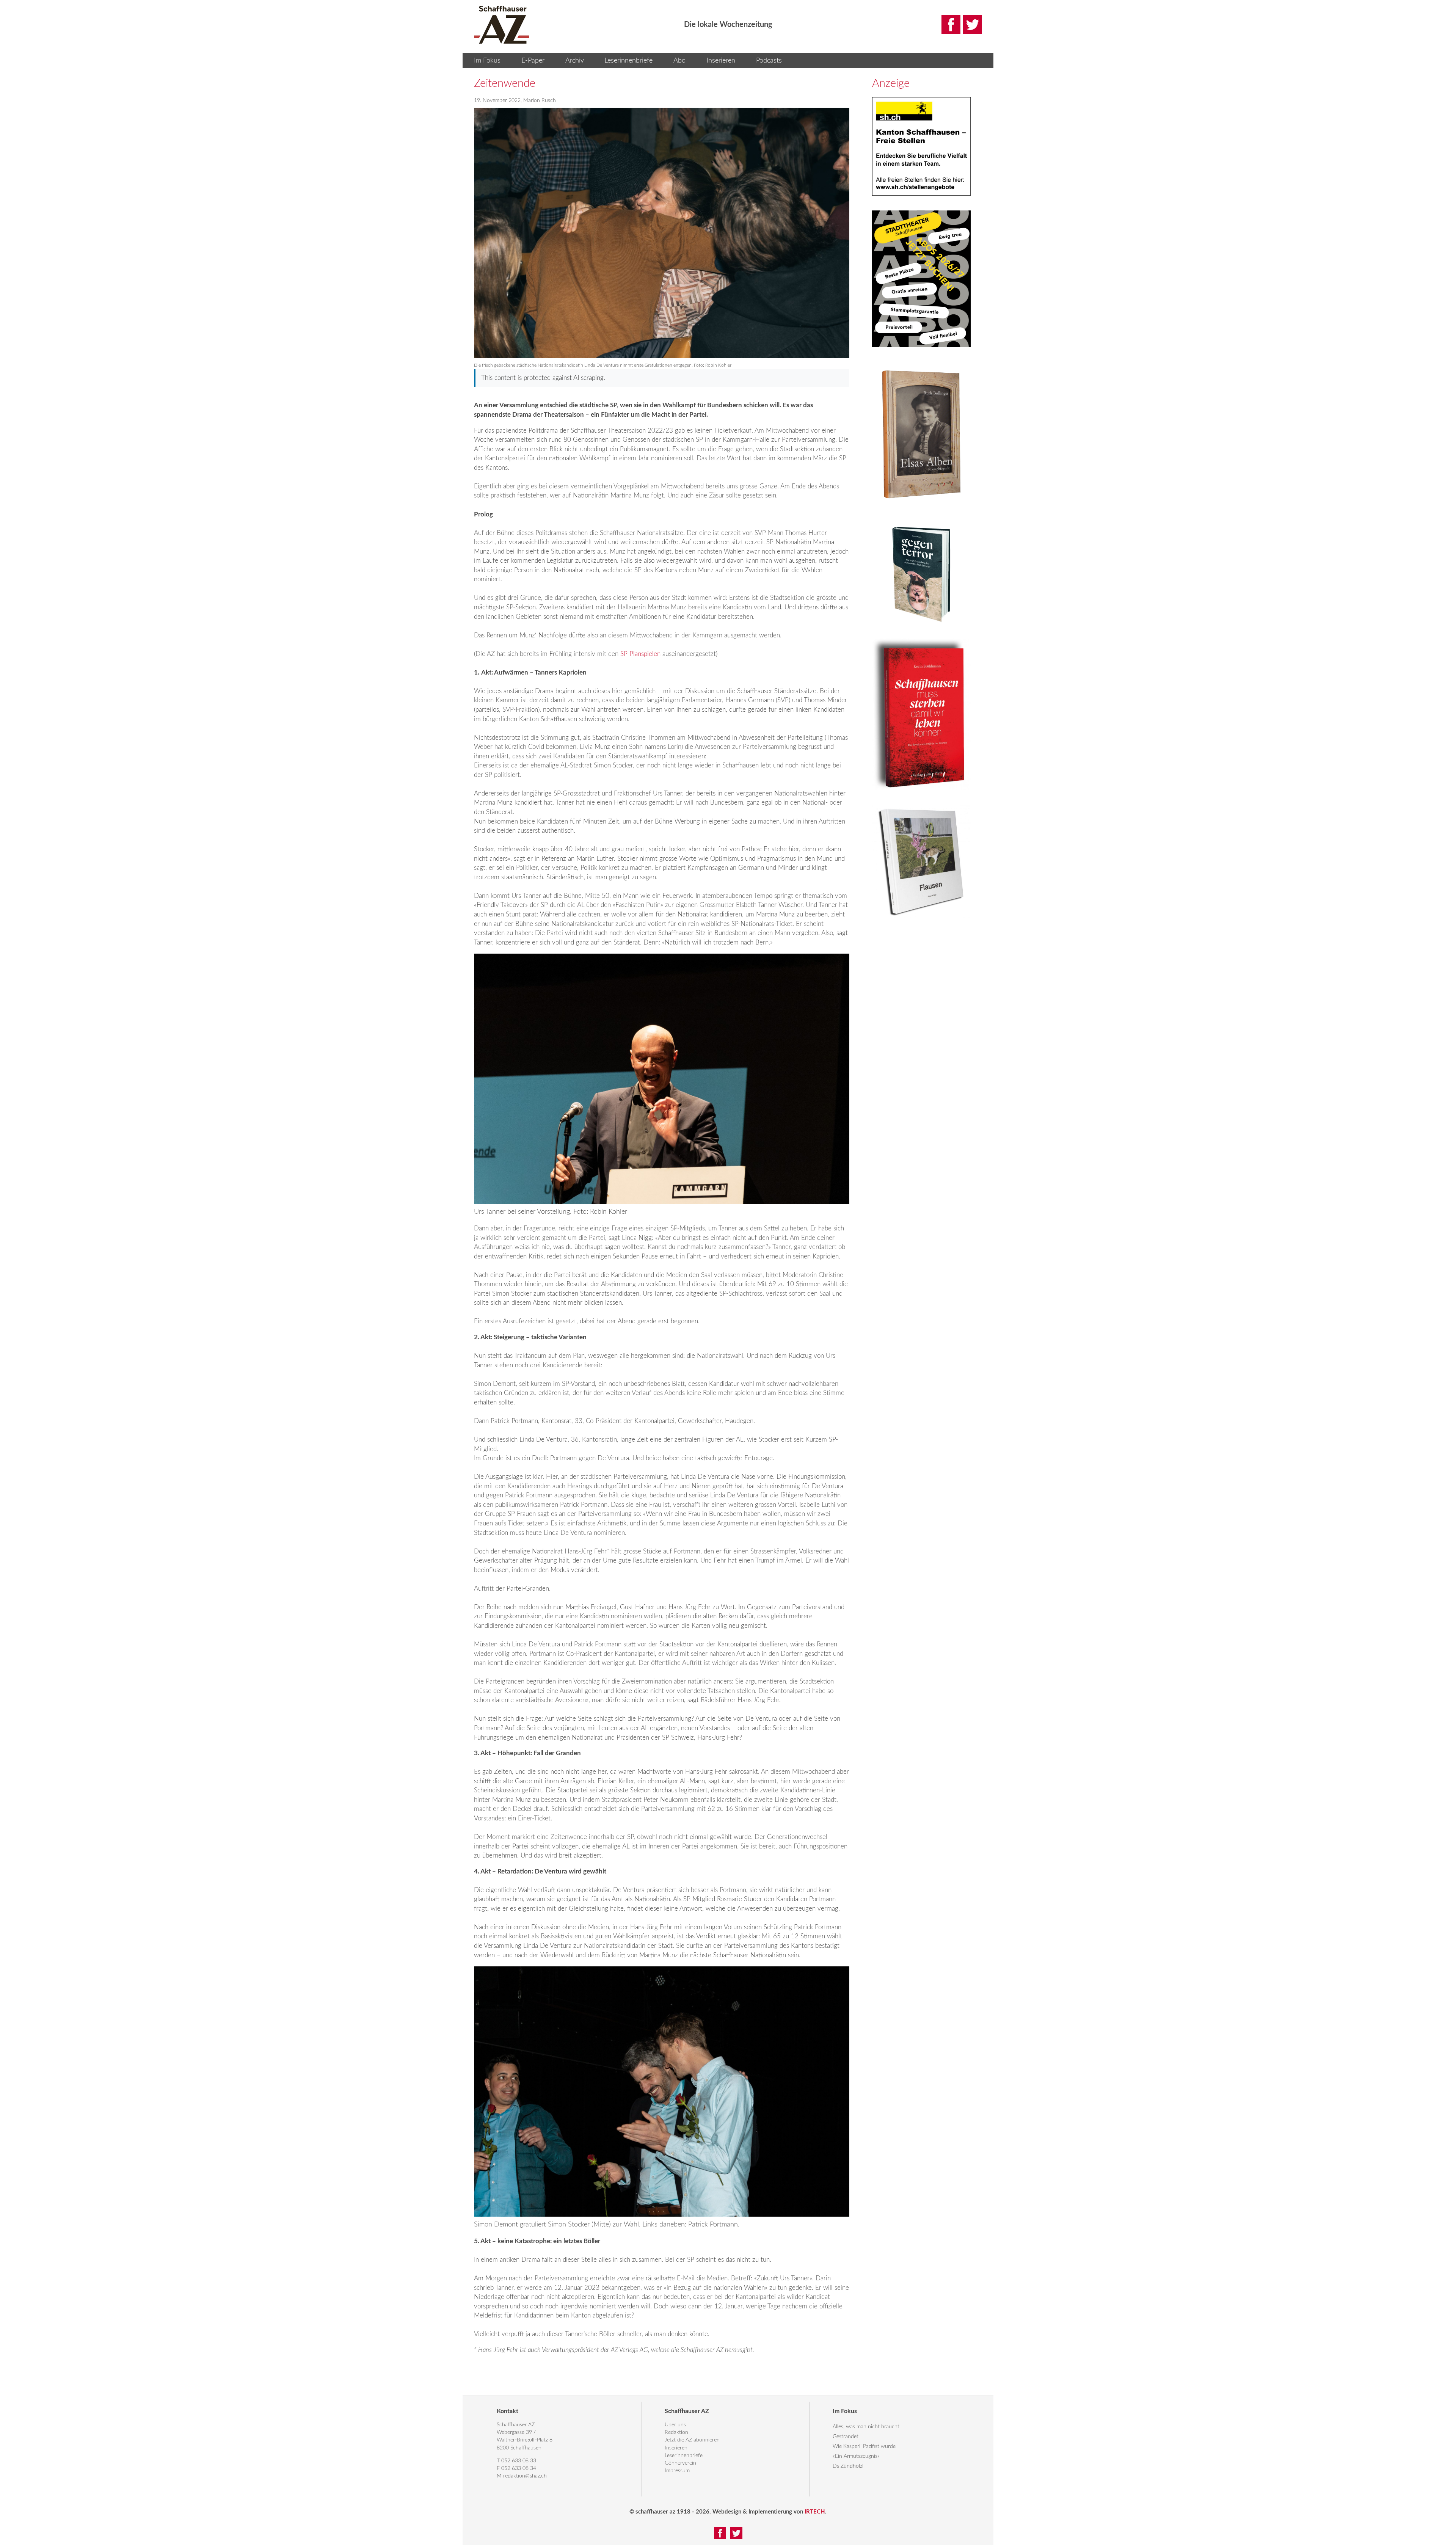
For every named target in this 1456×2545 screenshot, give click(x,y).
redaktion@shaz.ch (525, 2476)
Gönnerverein (680, 2463)
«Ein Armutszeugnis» (856, 2456)
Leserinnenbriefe (628, 61)
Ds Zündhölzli (849, 2466)
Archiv (575, 61)
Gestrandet (846, 2437)
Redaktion (676, 2432)
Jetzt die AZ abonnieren (692, 2440)
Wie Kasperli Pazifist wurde (864, 2446)
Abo (679, 61)
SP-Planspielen (640, 654)
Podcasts (769, 61)
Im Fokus (487, 61)
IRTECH (815, 2512)
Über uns (675, 2425)
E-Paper (533, 61)
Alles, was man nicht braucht (866, 2427)
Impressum (677, 2471)
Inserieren (721, 61)
